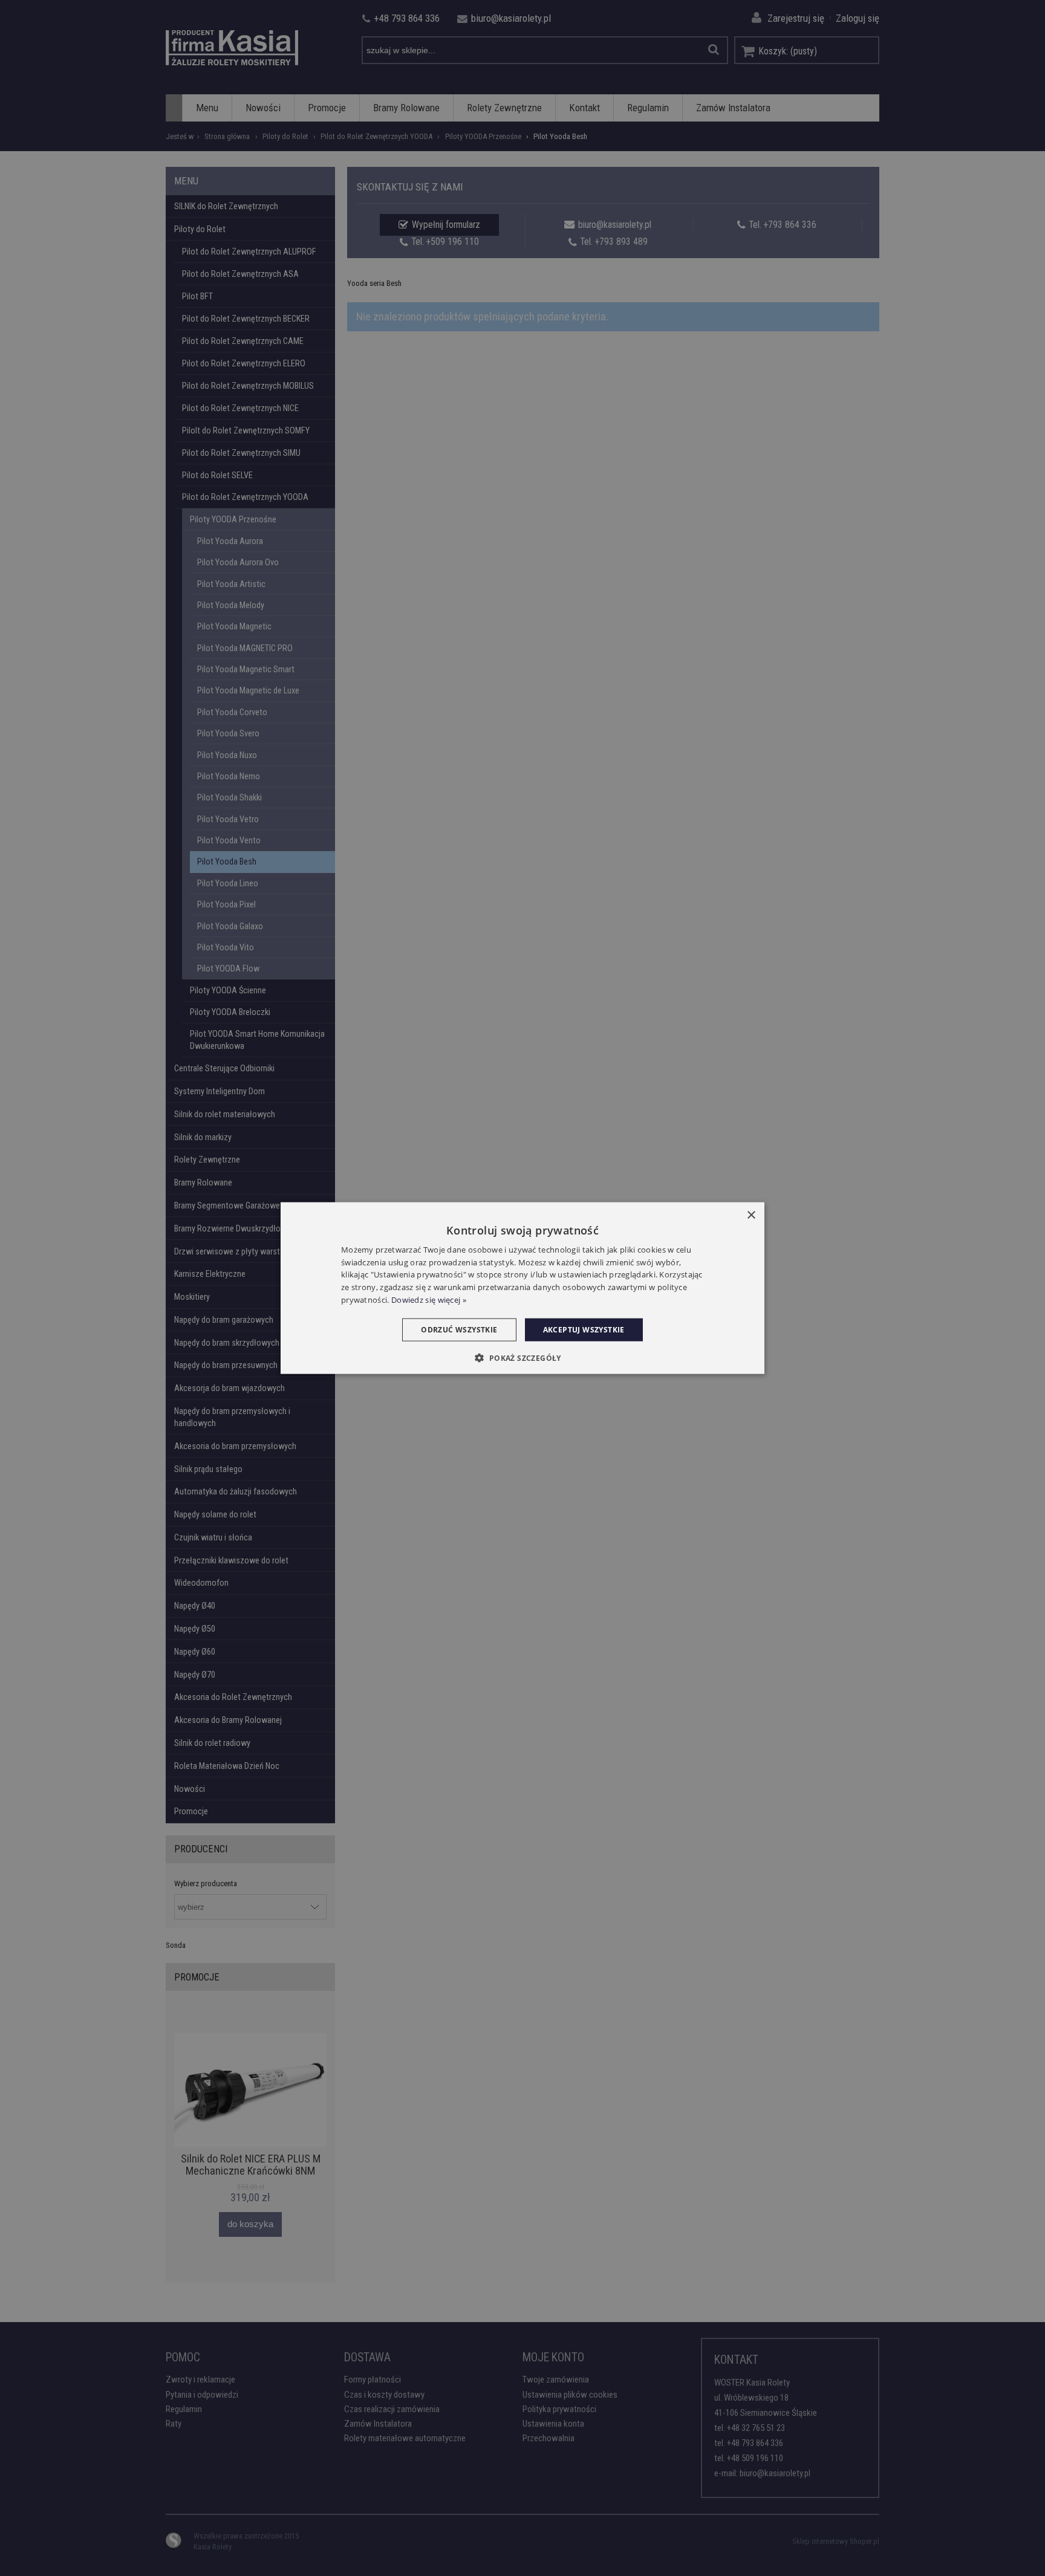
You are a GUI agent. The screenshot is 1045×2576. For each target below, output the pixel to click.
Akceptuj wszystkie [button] (584, 1329)
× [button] (751, 1215)
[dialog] (522, 1288)
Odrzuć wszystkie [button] (459, 1329)
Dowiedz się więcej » (429, 1300)
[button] (522, 1358)
